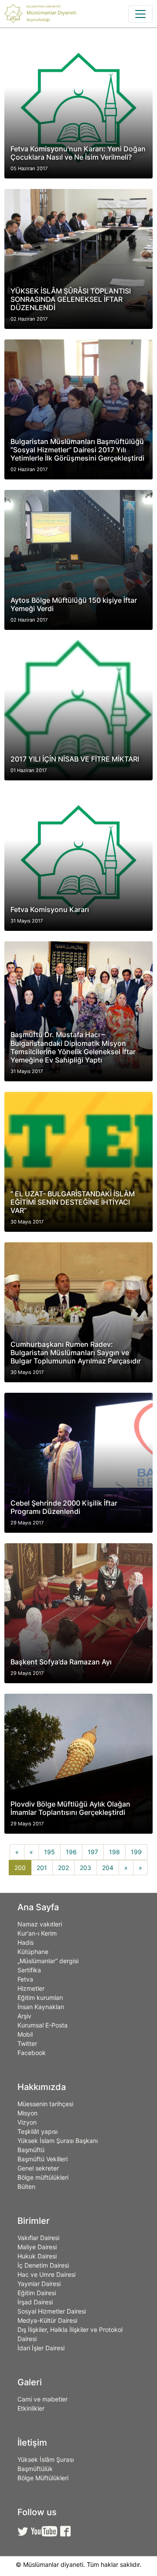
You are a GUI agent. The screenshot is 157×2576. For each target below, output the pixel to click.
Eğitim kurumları (40, 1998)
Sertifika (29, 1970)
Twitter (27, 2043)
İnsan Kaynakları (41, 2007)
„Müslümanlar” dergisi (48, 1961)
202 (63, 1868)
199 (136, 1852)
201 (42, 1868)
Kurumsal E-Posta (43, 2025)
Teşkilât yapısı (38, 2131)
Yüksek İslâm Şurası (46, 2459)
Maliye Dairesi (37, 2247)
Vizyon (27, 2122)
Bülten (26, 2186)
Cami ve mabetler (43, 2399)
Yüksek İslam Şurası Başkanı (58, 2141)
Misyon (27, 2113)
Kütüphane (33, 1952)
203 (85, 1868)
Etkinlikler (31, 2408)
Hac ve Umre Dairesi (46, 2274)
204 (108, 1868)
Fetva (25, 1979)
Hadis (26, 1942)
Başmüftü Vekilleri (43, 2159)
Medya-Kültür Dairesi (47, 2320)
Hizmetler (31, 1988)
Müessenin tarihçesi (45, 2104)
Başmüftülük (35, 2469)
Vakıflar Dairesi (38, 2238)
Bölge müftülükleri (43, 2177)
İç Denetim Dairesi (43, 2265)
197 (93, 1852)
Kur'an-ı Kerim (37, 1933)
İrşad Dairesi (35, 2302)
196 (71, 1852)
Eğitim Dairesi (37, 2293)
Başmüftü (31, 2150)
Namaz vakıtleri (40, 1924)
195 (49, 1852)
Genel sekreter (38, 2168)
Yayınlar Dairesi (39, 2284)
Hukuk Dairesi (37, 2256)
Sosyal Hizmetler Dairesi (52, 2311)
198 (114, 1852)
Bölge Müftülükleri (43, 2478)
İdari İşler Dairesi (41, 2348)
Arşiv (24, 2016)
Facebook (32, 2053)
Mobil (25, 2034)
